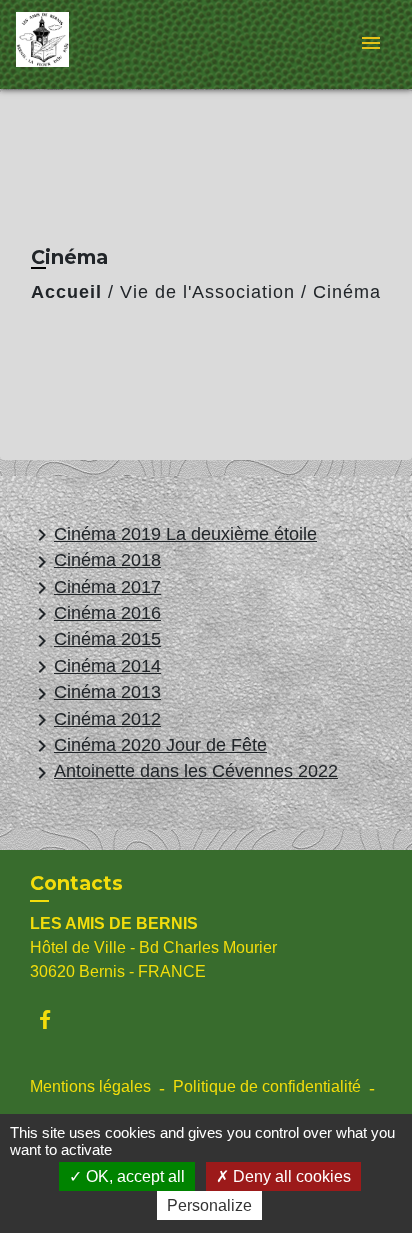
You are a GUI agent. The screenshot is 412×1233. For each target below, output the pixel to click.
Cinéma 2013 (95, 693)
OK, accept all (133, 1176)
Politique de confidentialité (267, 1086)
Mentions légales (90, 1086)
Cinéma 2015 (95, 640)
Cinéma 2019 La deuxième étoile (173, 535)
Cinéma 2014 (95, 667)
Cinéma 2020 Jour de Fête (148, 746)
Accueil (66, 292)
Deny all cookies (290, 1176)
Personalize (209, 1205)
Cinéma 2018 (95, 561)
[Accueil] (91, 44)
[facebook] (54, 1019)
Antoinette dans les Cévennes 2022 (184, 772)
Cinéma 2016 (95, 614)
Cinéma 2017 (95, 588)
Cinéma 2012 (95, 720)
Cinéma (347, 292)
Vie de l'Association (207, 292)
